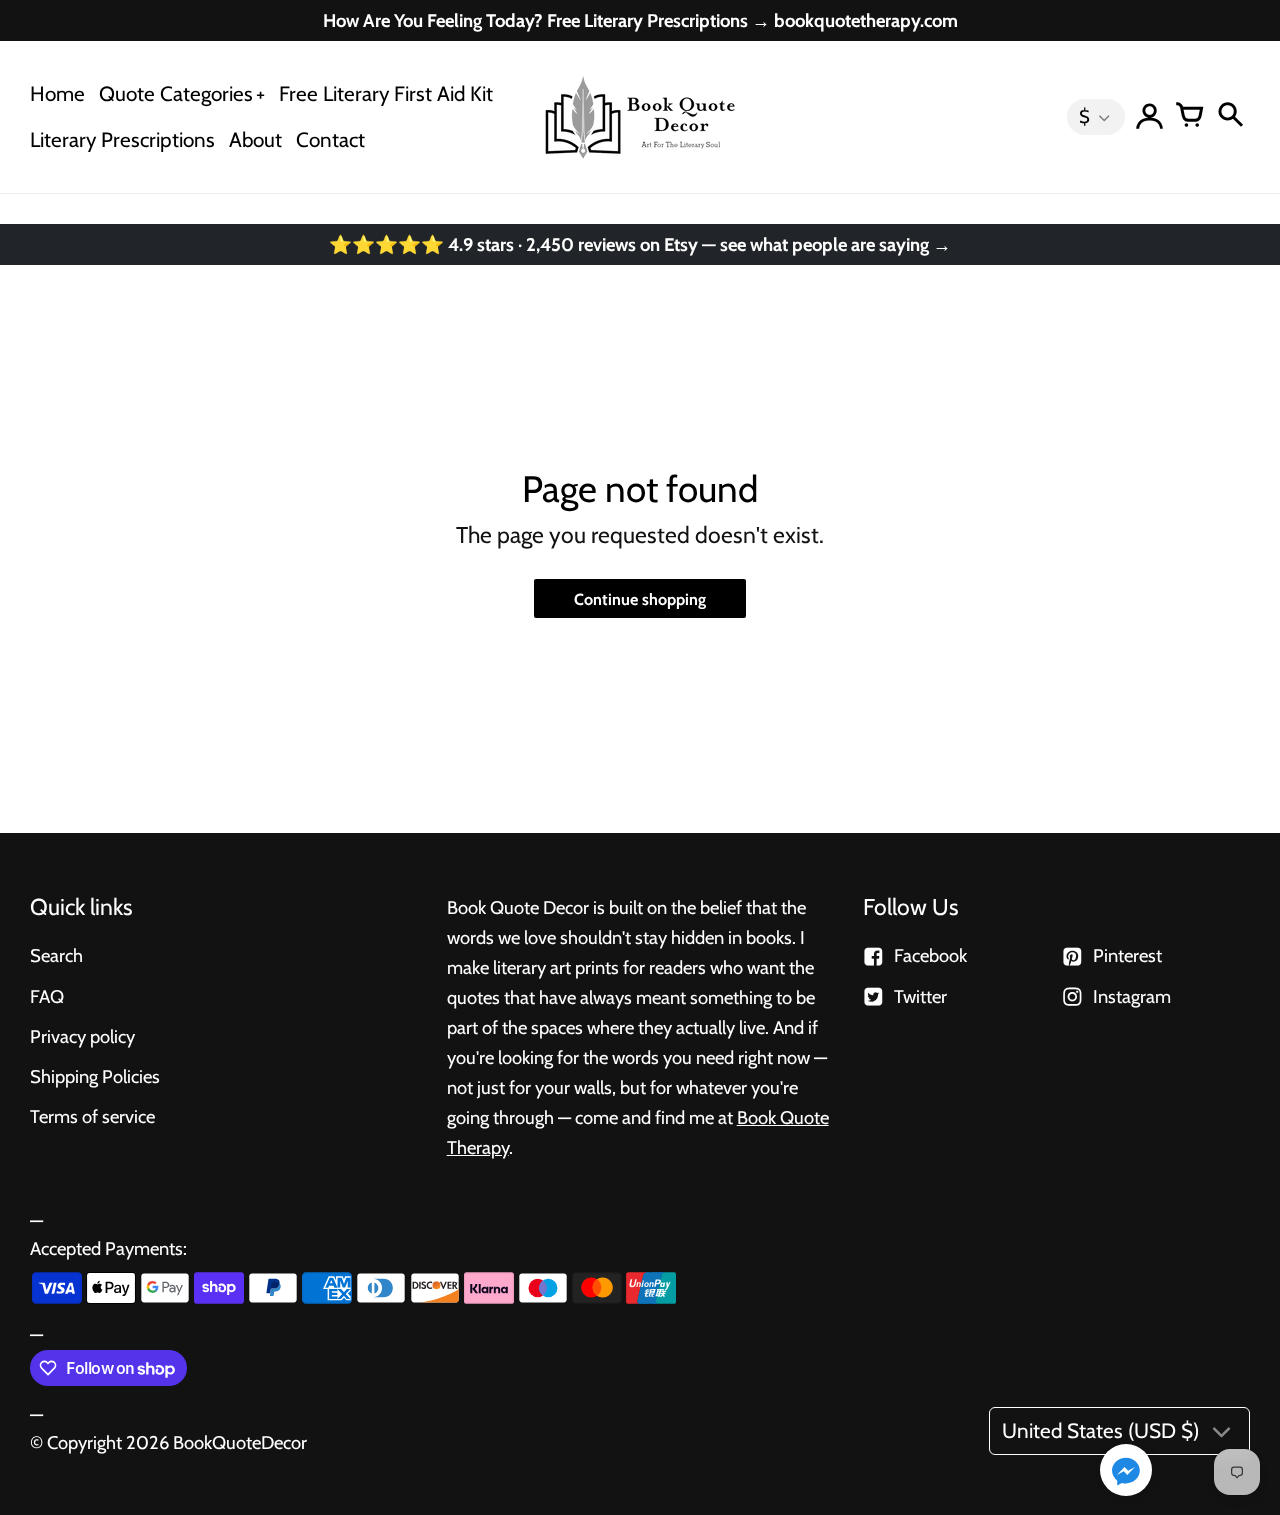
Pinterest (1127, 955)
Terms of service (92, 1116)
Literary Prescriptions (122, 139)
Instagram (1132, 996)
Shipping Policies (95, 1076)
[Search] (1230, 117)
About (255, 139)
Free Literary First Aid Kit (386, 93)
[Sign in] (1150, 117)
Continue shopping (640, 599)
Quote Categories (176, 93)
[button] (1126, 1472)
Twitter (920, 996)
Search (56, 955)
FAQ (47, 996)
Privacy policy (82, 1036)
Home (57, 93)
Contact (330, 139)
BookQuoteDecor (240, 1442)
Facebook (930, 955)
